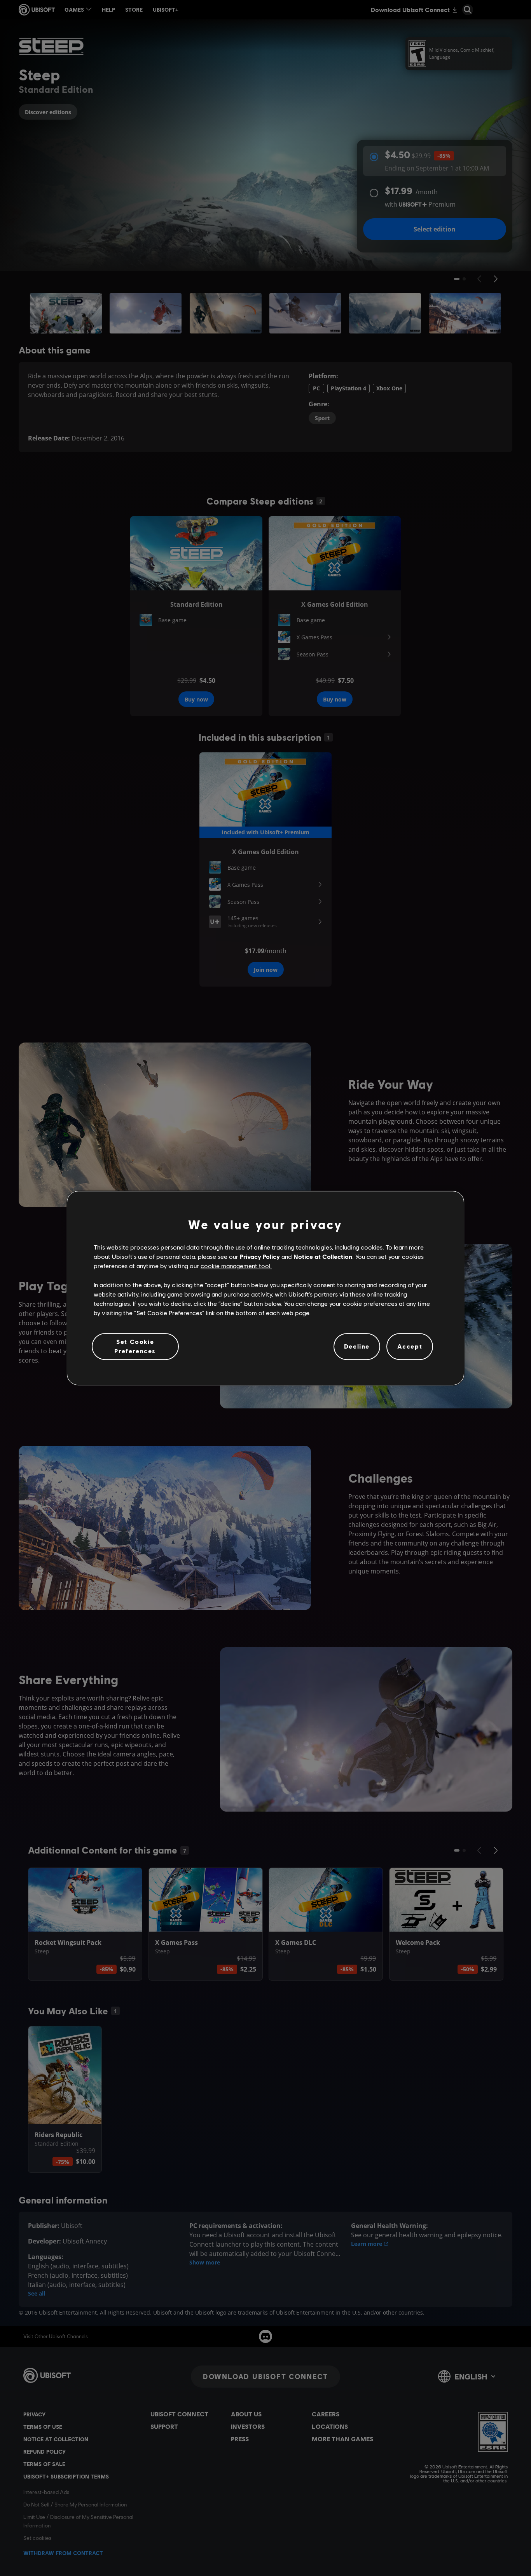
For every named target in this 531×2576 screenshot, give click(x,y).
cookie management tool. (236, 1266)
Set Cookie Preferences (135, 1346)
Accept (410, 1346)
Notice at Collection (323, 1256)
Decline (357, 1346)
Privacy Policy (260, 1256)
